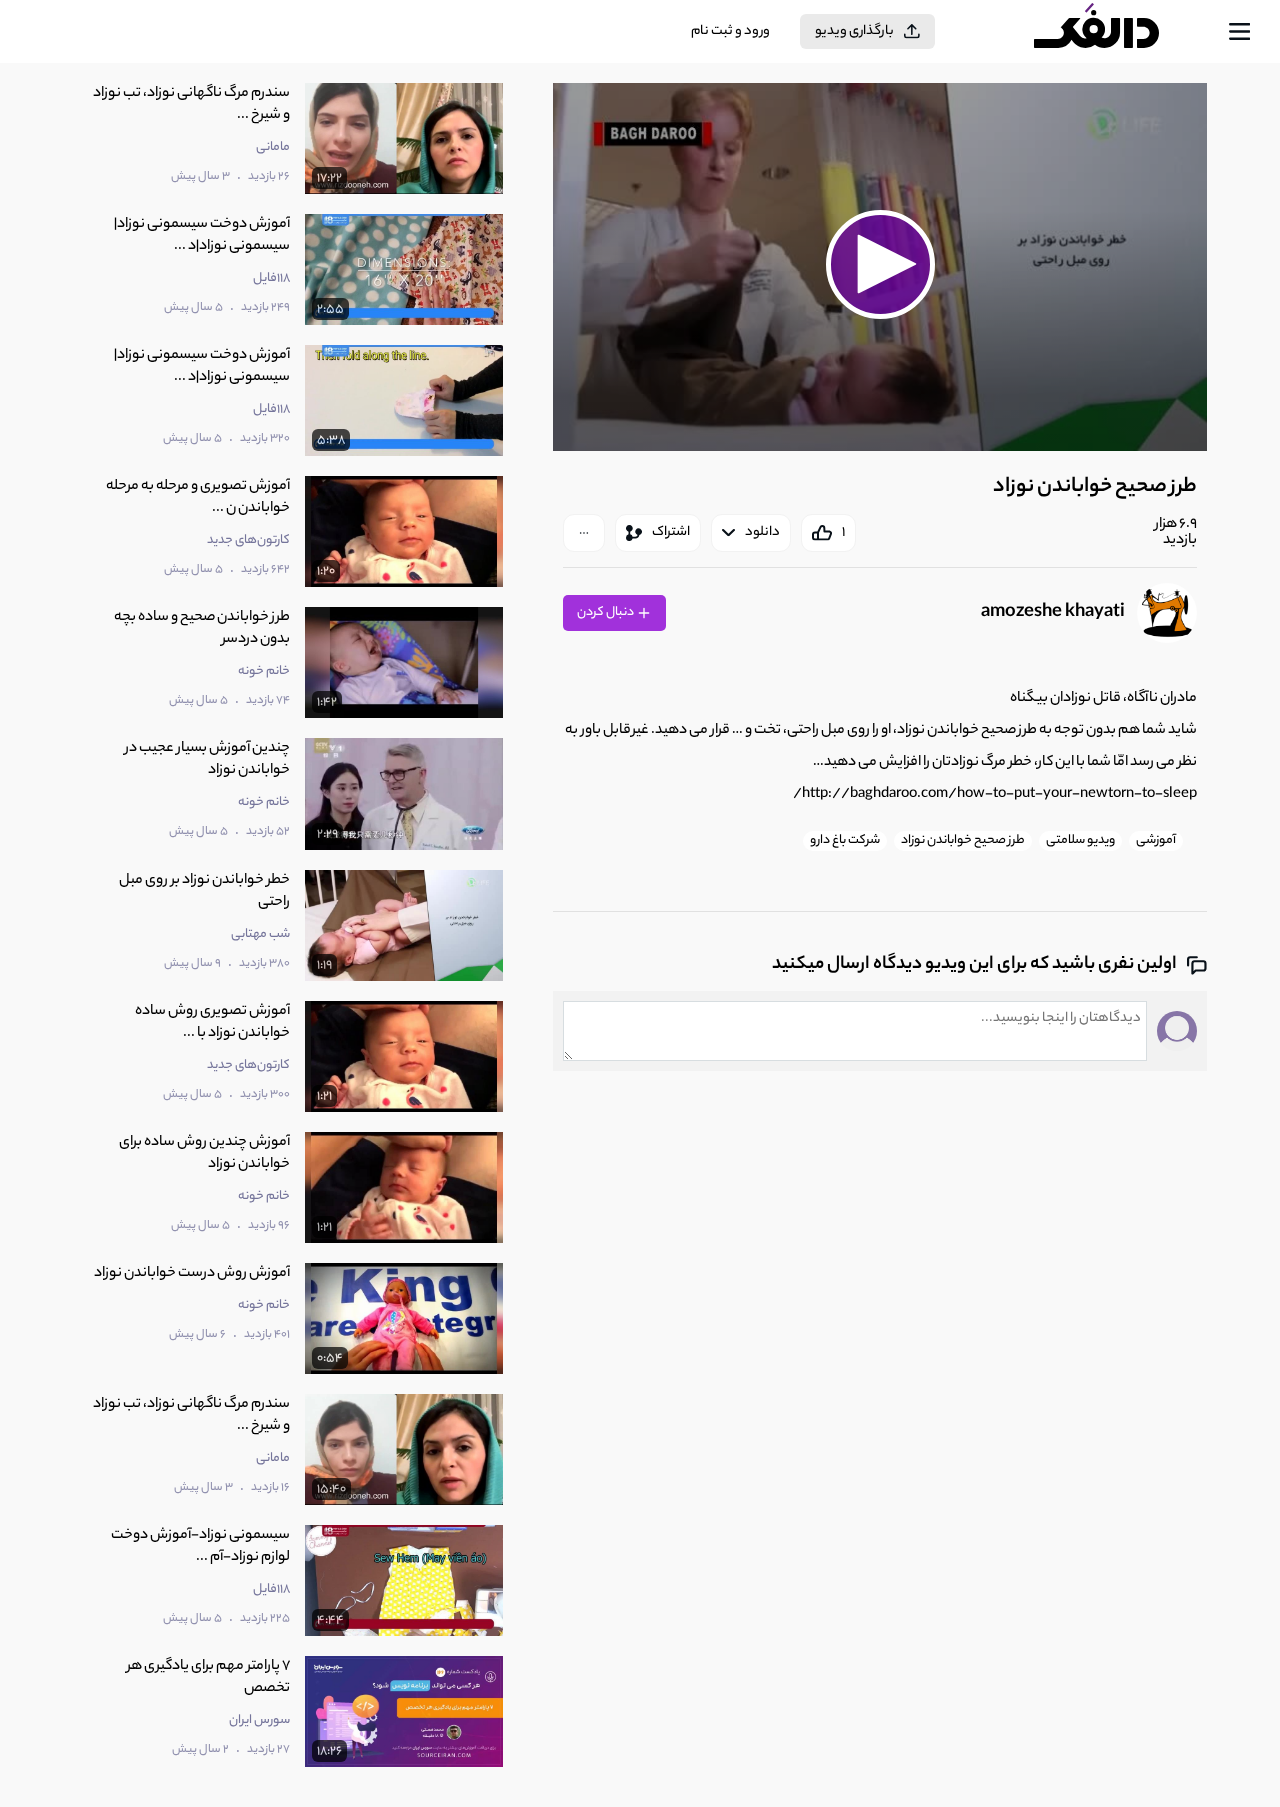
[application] (880, 267)
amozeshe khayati (1053, 613)
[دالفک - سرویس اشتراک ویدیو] (1114, 32)
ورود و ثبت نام (730, 31)
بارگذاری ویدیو (854, 31)
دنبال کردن (606, 612)
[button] (880, 264)
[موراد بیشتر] (584, 533)
